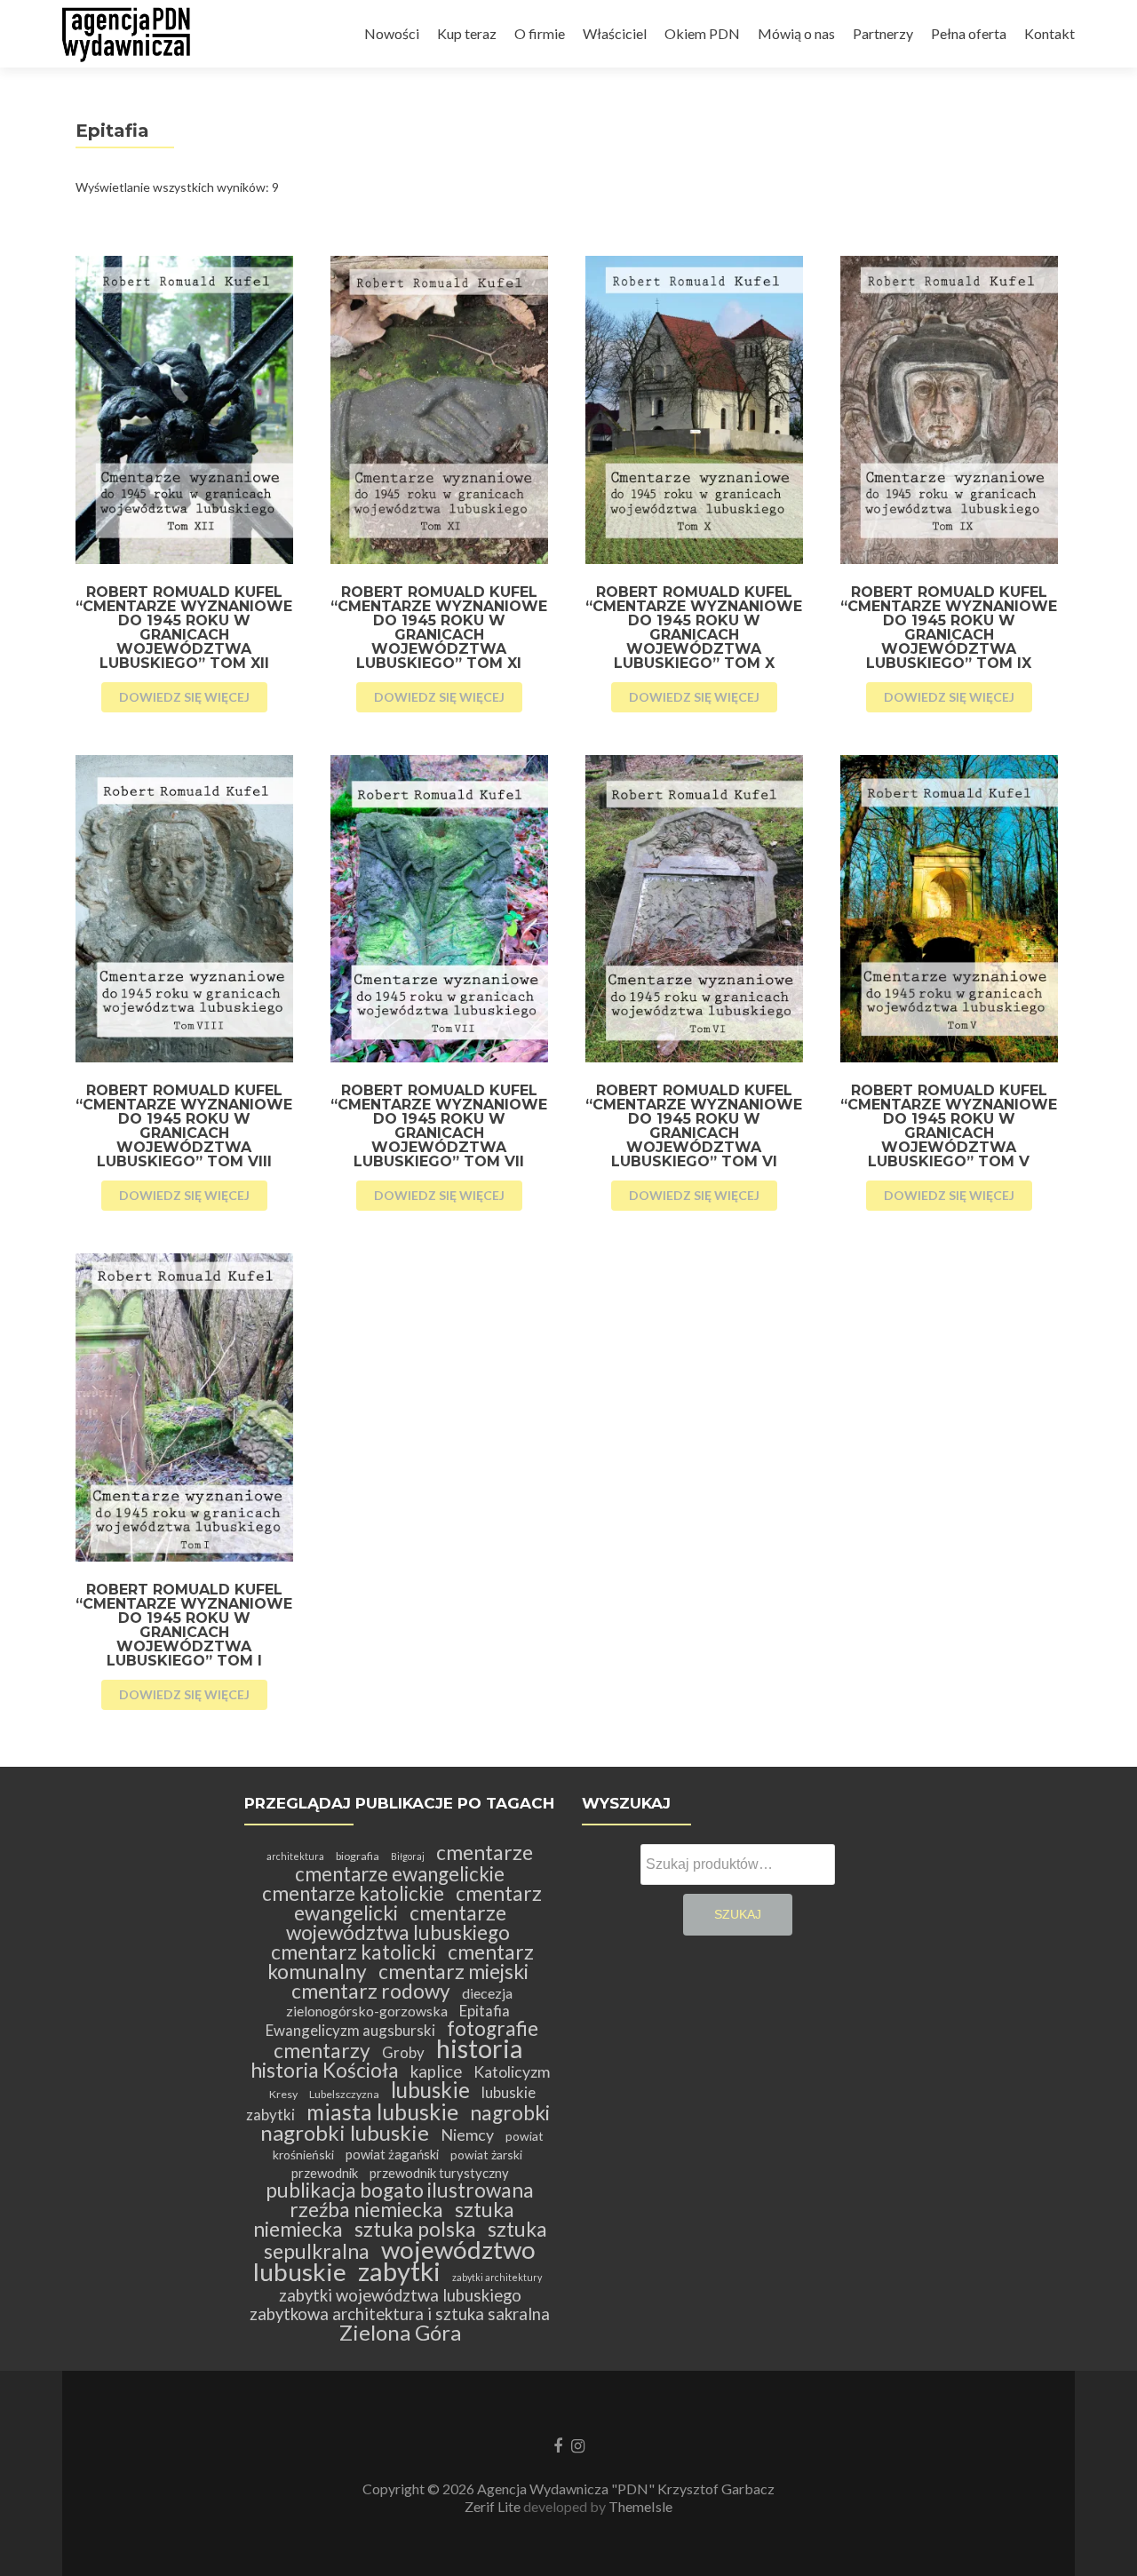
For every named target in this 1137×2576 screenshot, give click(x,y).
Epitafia (485, 2011)
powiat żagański (392, 2154)
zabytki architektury (497, 2277)
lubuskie (430, 2090)
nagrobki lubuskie (345, 2132)
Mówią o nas (796, 33)
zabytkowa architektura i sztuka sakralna (400, 2314)
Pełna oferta (969, 33)
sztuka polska (415, 2229)
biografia (358, 1856)
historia (479, 2048)
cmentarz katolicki (354, 1952)
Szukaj (738, 1914)
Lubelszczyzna (344, 2094)
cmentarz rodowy (371, 1991)
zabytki (399, 2271)
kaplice (436, 2071)
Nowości (392, 33)
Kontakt (1050, 33)
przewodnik (325, 2173)
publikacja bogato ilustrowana (400, 2190)
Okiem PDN (702, 33)
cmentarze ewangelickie (400, 1874)
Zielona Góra (400, 2332)
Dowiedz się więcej (184, 697)
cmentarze (485, 1852)
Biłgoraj (408, 1856)
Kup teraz (467, 33)
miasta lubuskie (382, 2112)
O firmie (540, 33)
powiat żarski (486, 2155)
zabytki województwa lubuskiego (400, 2295)
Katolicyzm (512, 2072)
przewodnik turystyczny (439, 2173)
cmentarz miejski (453, 1972)
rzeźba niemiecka (366, 2210)
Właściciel (615, 33)
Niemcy (467, 2135)
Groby (403, 2052)
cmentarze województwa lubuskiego (398, 1923)
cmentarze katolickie (353, 1893)
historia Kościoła (325, 2070)
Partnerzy (883, 33)
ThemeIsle (640, 2506)
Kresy (283, 2094)
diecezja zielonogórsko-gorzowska (400, 2002)
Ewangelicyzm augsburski (350, 2030)
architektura (295, 1856)
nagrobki (510, 2113)
